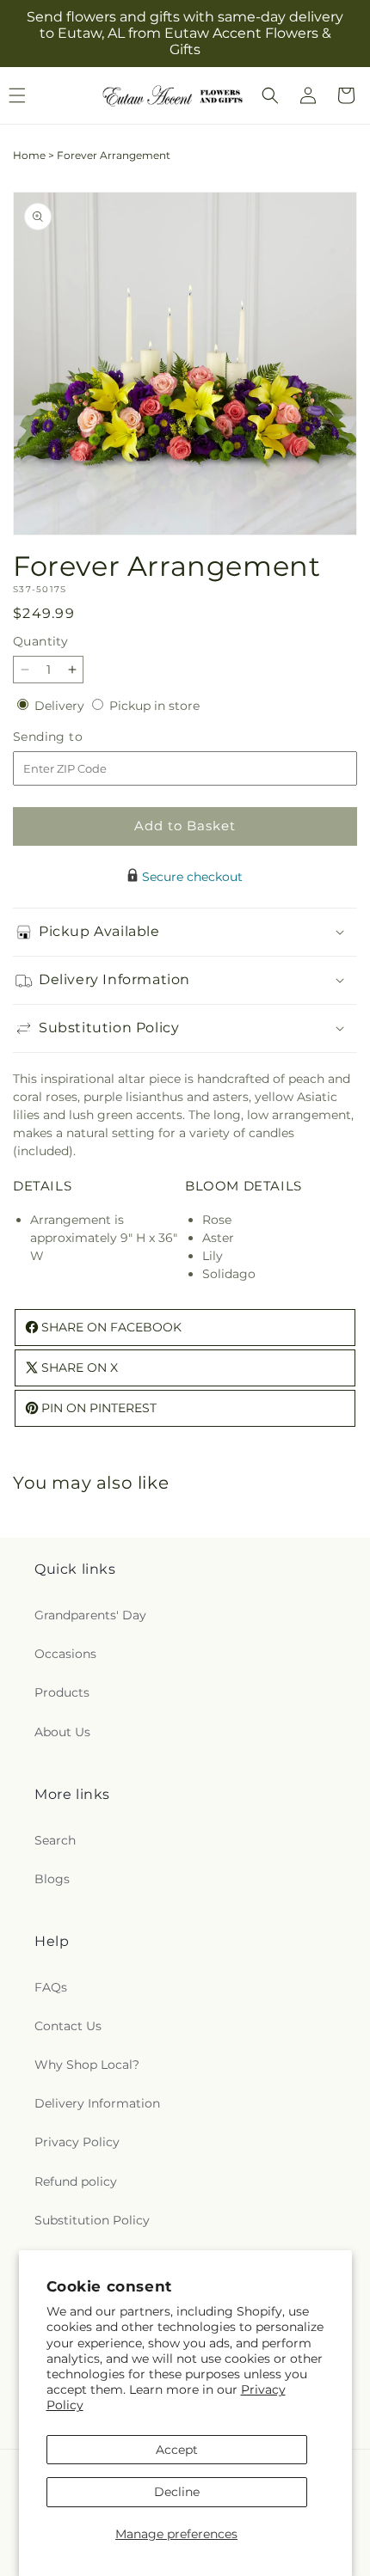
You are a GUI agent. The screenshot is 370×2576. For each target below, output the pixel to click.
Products (62, 1692)
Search (55, 1840)
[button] (270, 95)
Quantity (40, 641)
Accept (177, 2450)
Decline (177, 2492)
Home (29, 155)
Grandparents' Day (90, 1615)
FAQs (51, 1987)
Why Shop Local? (87, 2065)
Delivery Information (97, 2103)
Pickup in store (154, 706)
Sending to (74, 737)
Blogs (52, 1879)
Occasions (65, 1654)
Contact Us (68, 2026)
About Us (62, 1732)
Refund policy (76, 2181)
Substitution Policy (92, 2220)
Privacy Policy (77, 2142)
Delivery (61, 706)
